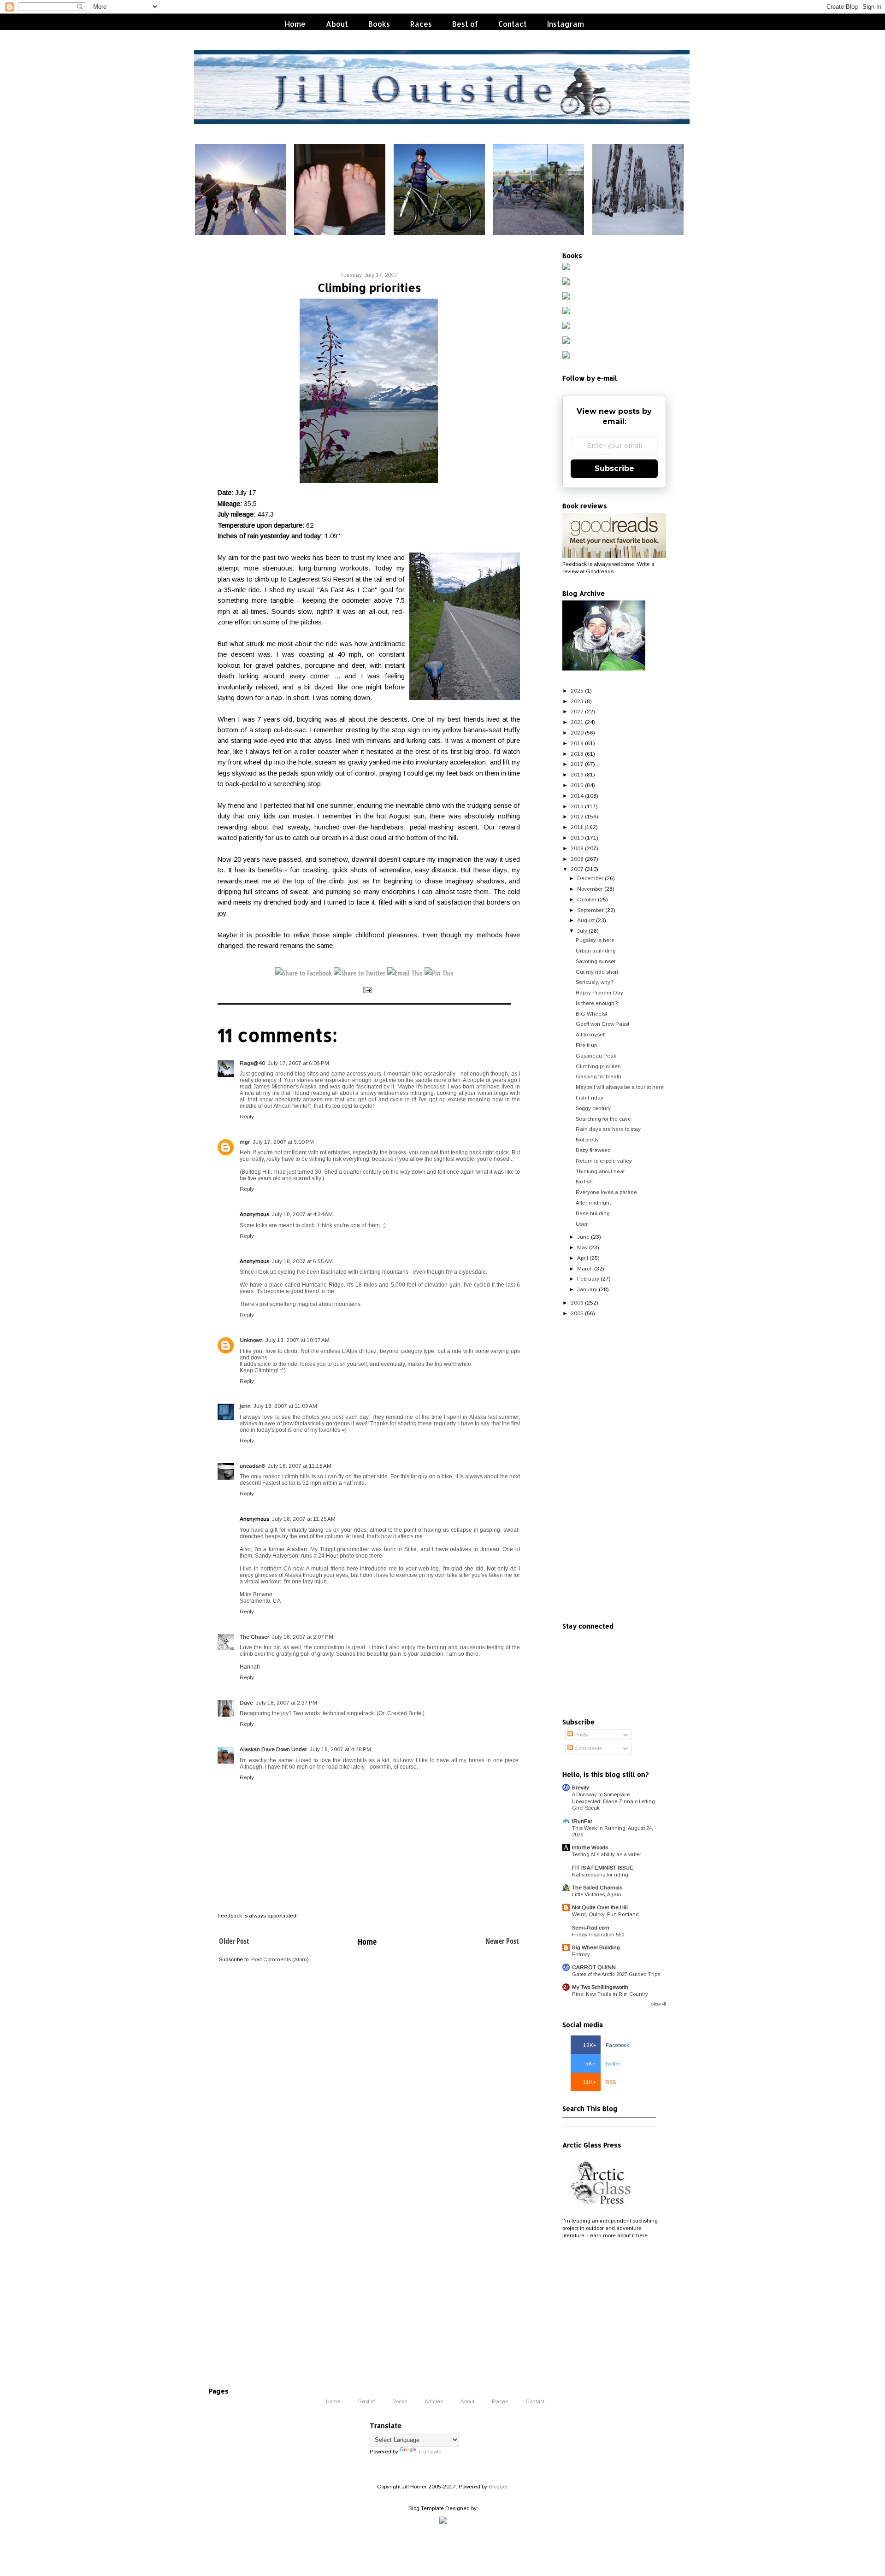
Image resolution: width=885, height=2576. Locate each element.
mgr (245, 1142)
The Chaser (254, 1637)
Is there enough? (597, 1003)
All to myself (591, 1034)
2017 (577, 764)
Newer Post (502, 1941)
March (585, 1268)
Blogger (498, 2486)
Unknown (251, 1340)
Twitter (603, 2063)
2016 (577, 774)
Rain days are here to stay (608, 1129)
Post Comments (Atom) (280, 1959)
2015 (577, 785)
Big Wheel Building (596, 1947)
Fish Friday (590, 1097)
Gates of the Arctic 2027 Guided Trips (616, 1974)
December (590, 878)
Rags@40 (252, 1063)
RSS (599, 2082)
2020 (577, 732)
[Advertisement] (614, 1470)
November (590, 889)
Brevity (581, 1787)
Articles (434, 2401)
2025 (577, 691)
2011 (577, 827)
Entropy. (581, 1954)
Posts (580, 1734)
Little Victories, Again (597, 1894)
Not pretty (587, 1139)
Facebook (606, 2045)
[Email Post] (367, 989)
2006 (577, 1303)
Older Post (234, 1941)
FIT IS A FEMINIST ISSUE (603, 1867)
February (588, 1279)
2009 (577, 848)
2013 (577, 806)
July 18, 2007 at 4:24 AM (302, 1214)
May (582, 1247)
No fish (584, 1181)
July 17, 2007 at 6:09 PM (298, 1063)
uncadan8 (252, 1466)
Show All (658, 2004)
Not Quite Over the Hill (600, 1907)
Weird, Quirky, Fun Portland (605, 1914)
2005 (577, 1313)
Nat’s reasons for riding (600, 1875)
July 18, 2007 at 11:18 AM (300, 1466)
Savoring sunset (596, 961)
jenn (245, 1406)
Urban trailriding (596, 950)
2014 (577, 796)
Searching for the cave (603, 1119)
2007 (577, 869)
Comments (587, 1748)
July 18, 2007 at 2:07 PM (303, 1637)
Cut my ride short (597, 972)
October (587, 899)
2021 (577, 722)
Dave (246, 1703)
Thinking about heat (600, 1171)
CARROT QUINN (594, 1967)
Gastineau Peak (596, 1056)
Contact (513, 24)
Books (379, 24)
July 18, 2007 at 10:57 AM (298, 1340)
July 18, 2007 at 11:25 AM (304, 1519)
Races (421, 24)
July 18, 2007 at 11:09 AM (285, 1406)
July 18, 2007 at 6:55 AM (302, 1261)
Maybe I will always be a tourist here (620, 1087)
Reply (247, 1116)
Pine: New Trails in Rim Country (610, 1994)
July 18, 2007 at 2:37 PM (286, 1703)
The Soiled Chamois (597, 1887)
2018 (577, 754)
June (583, 1237)
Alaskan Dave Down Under (273, 1749)
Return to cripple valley (604, 1161)
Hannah (250, 1667)
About (337, 24)
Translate (430, 2451)
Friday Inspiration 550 (598, 1935)
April (583, 1258)
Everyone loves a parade (606, 1192)
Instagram (566, 24)
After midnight (593, 1203)
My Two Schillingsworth (600, 1987)
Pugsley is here (595, 940)
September (590, 910)
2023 (577, 701)
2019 (577, 743)
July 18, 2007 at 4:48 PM (340, 1749)
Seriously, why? (595, 982)
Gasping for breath (599, 1076)
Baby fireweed (593, 1150)
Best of (465, 24)
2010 (577, 838)
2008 (577, 859)
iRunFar (582, 1821)
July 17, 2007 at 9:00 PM (283, 1142)
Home (295, 24)
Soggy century (593, 1108)
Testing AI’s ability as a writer (607, 1854)
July (582, 931)
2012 (577, 816)
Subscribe (614, 468)
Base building (593, 1213)
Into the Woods (590, 1847)
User (582, 1224)
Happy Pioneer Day (599, 992)
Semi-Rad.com (591, 1927)
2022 (577, 711)
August (586, 920)
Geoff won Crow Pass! (602, 1024)
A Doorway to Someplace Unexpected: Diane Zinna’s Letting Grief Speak (614, 1801)
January (587, 1289)
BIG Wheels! (591, 1014)
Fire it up (586, 1045)
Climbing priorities (598, 1066)
